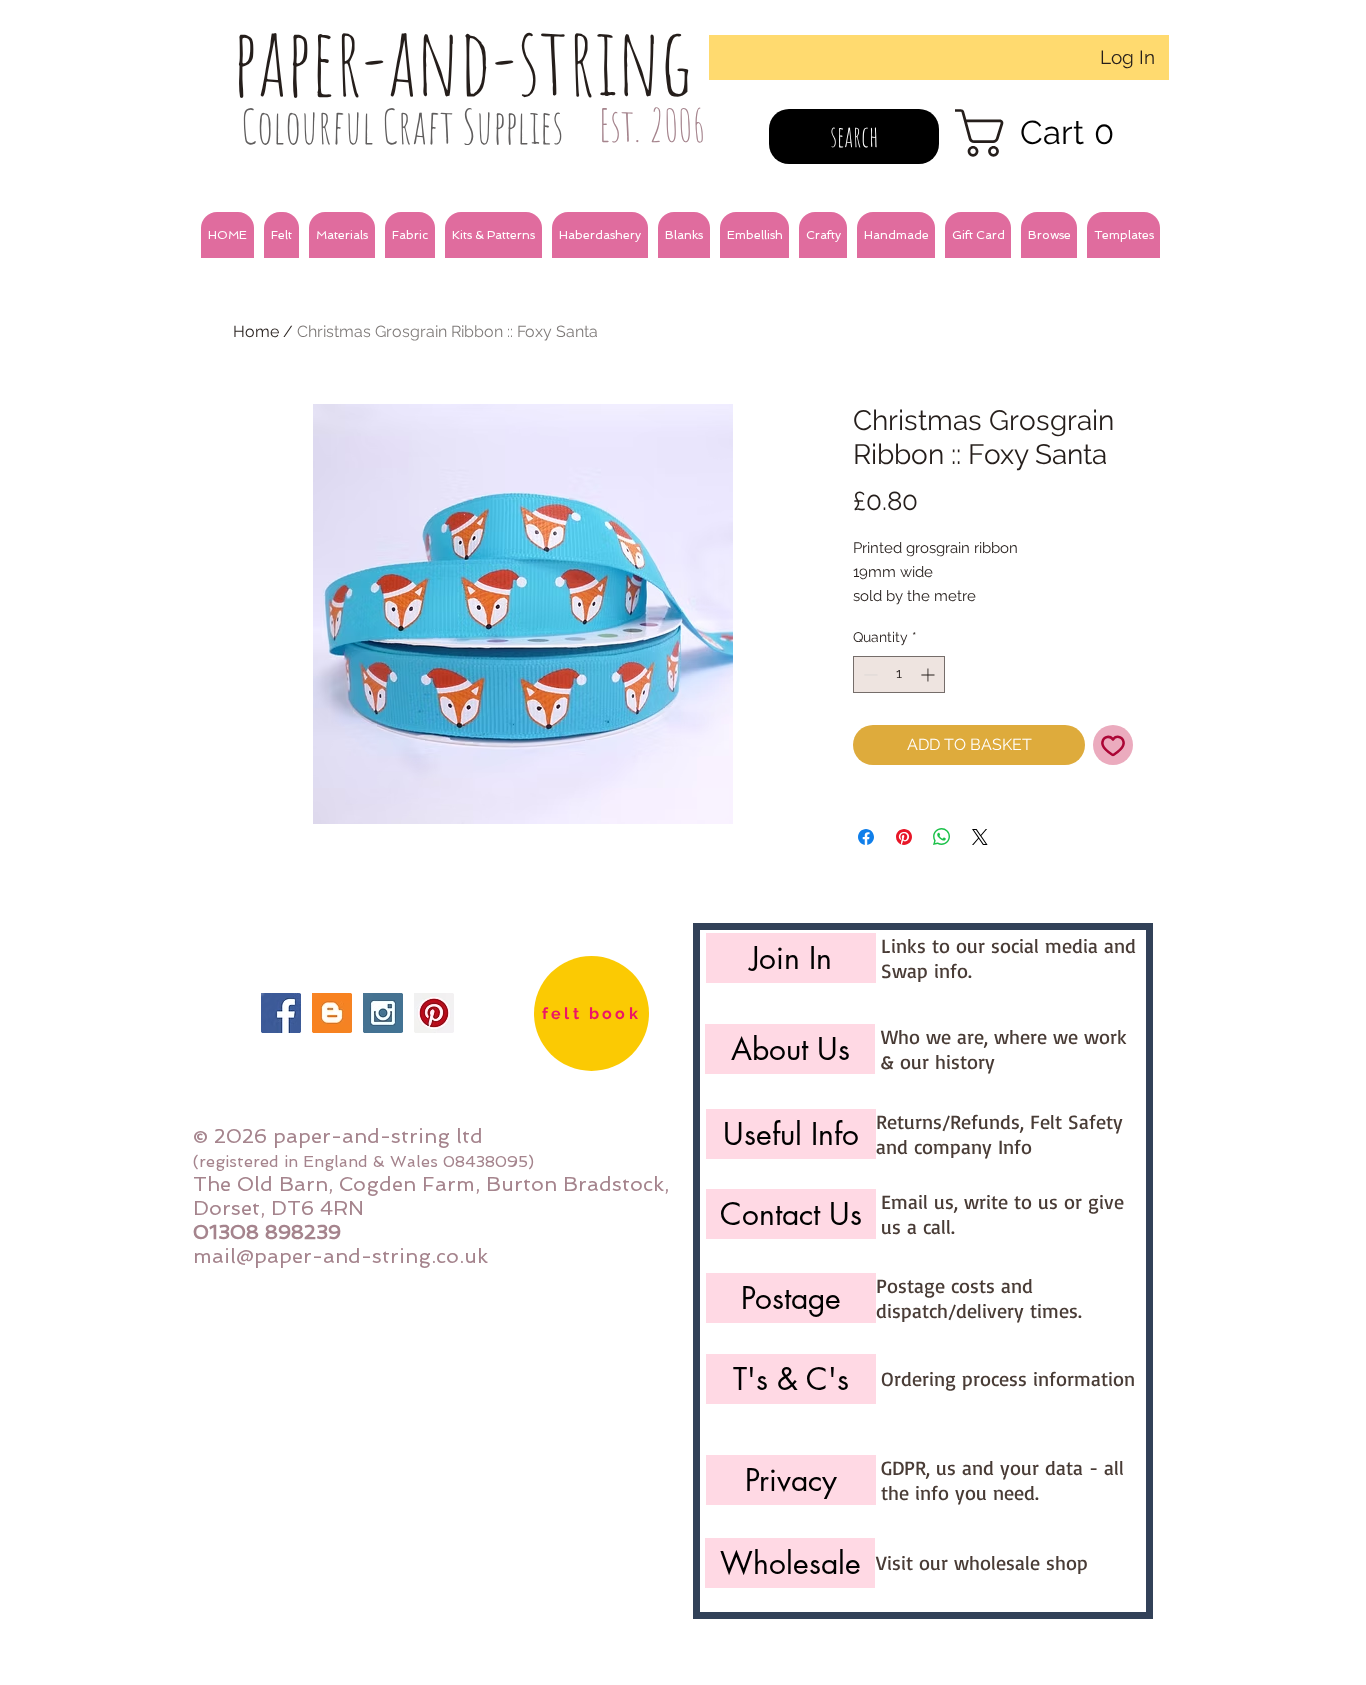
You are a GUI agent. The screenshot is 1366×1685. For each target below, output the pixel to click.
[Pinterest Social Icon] (434, 1013)
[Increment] (929, 674)
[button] (281, 235)
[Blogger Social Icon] (332, 1013)
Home (256, 331)
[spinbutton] (899, 674)
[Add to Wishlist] (1113, 745)
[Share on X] (980, 837)
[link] (1047, 133)
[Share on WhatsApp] (942, 837)
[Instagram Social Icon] (383, 1013)
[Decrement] (868, 674)
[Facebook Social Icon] (281, 1013)
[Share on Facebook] (866, 837)
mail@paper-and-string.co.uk (340, 1256)
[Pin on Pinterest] (904, 837)
